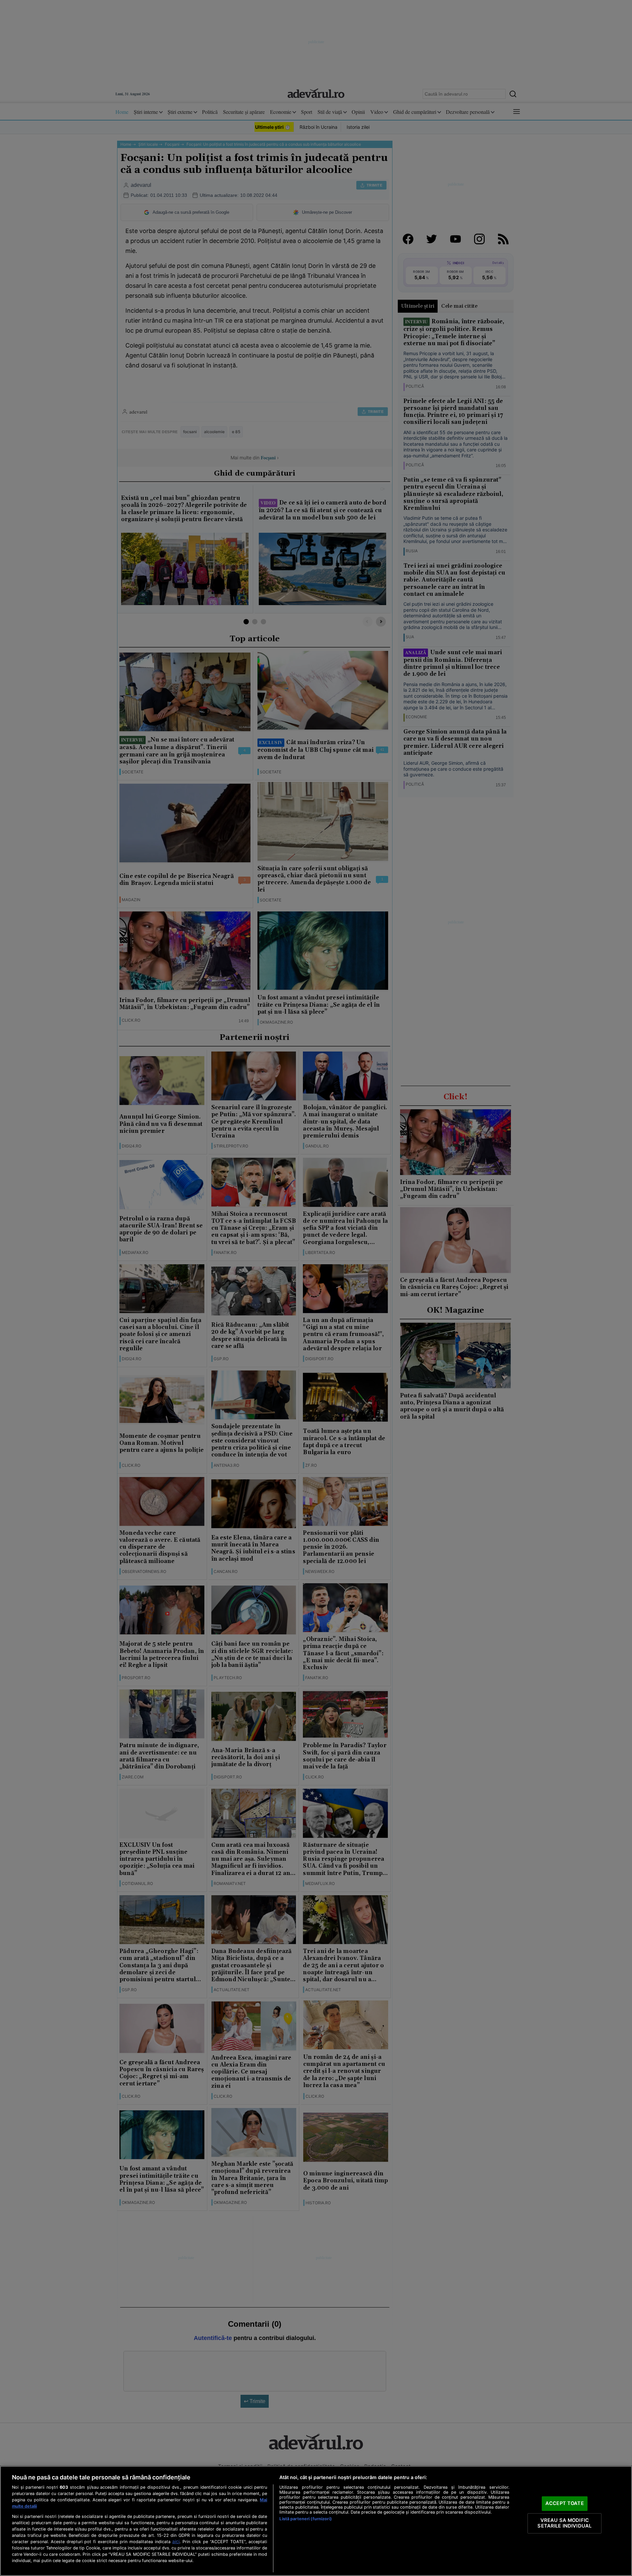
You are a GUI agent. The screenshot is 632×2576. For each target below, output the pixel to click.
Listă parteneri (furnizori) (305, 2519)
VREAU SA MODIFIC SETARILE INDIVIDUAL (564, 2523)
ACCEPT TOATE (565, 2503)
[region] (316, 2521)
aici (176, 2541)
